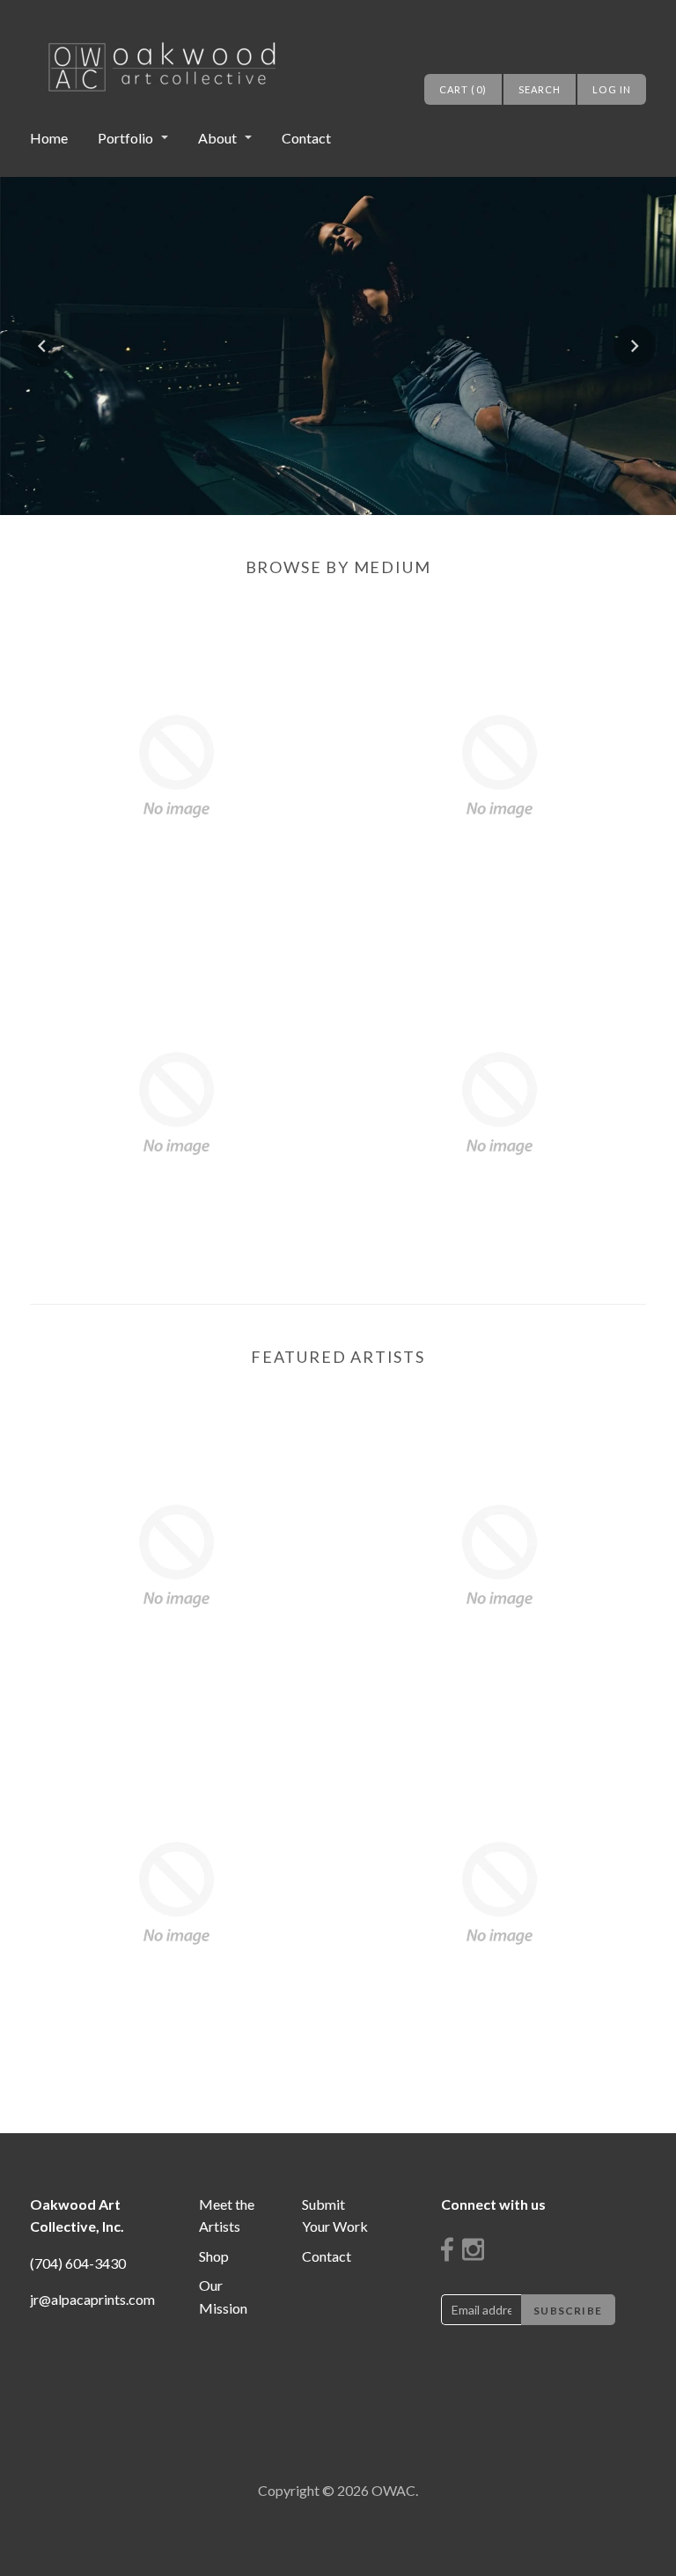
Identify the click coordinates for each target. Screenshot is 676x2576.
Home (49, 138)
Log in (612, 89)
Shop (214, 2256)
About (217, 138)
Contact (306, 138)
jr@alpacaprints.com (92, 2299)
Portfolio (125, 138)
